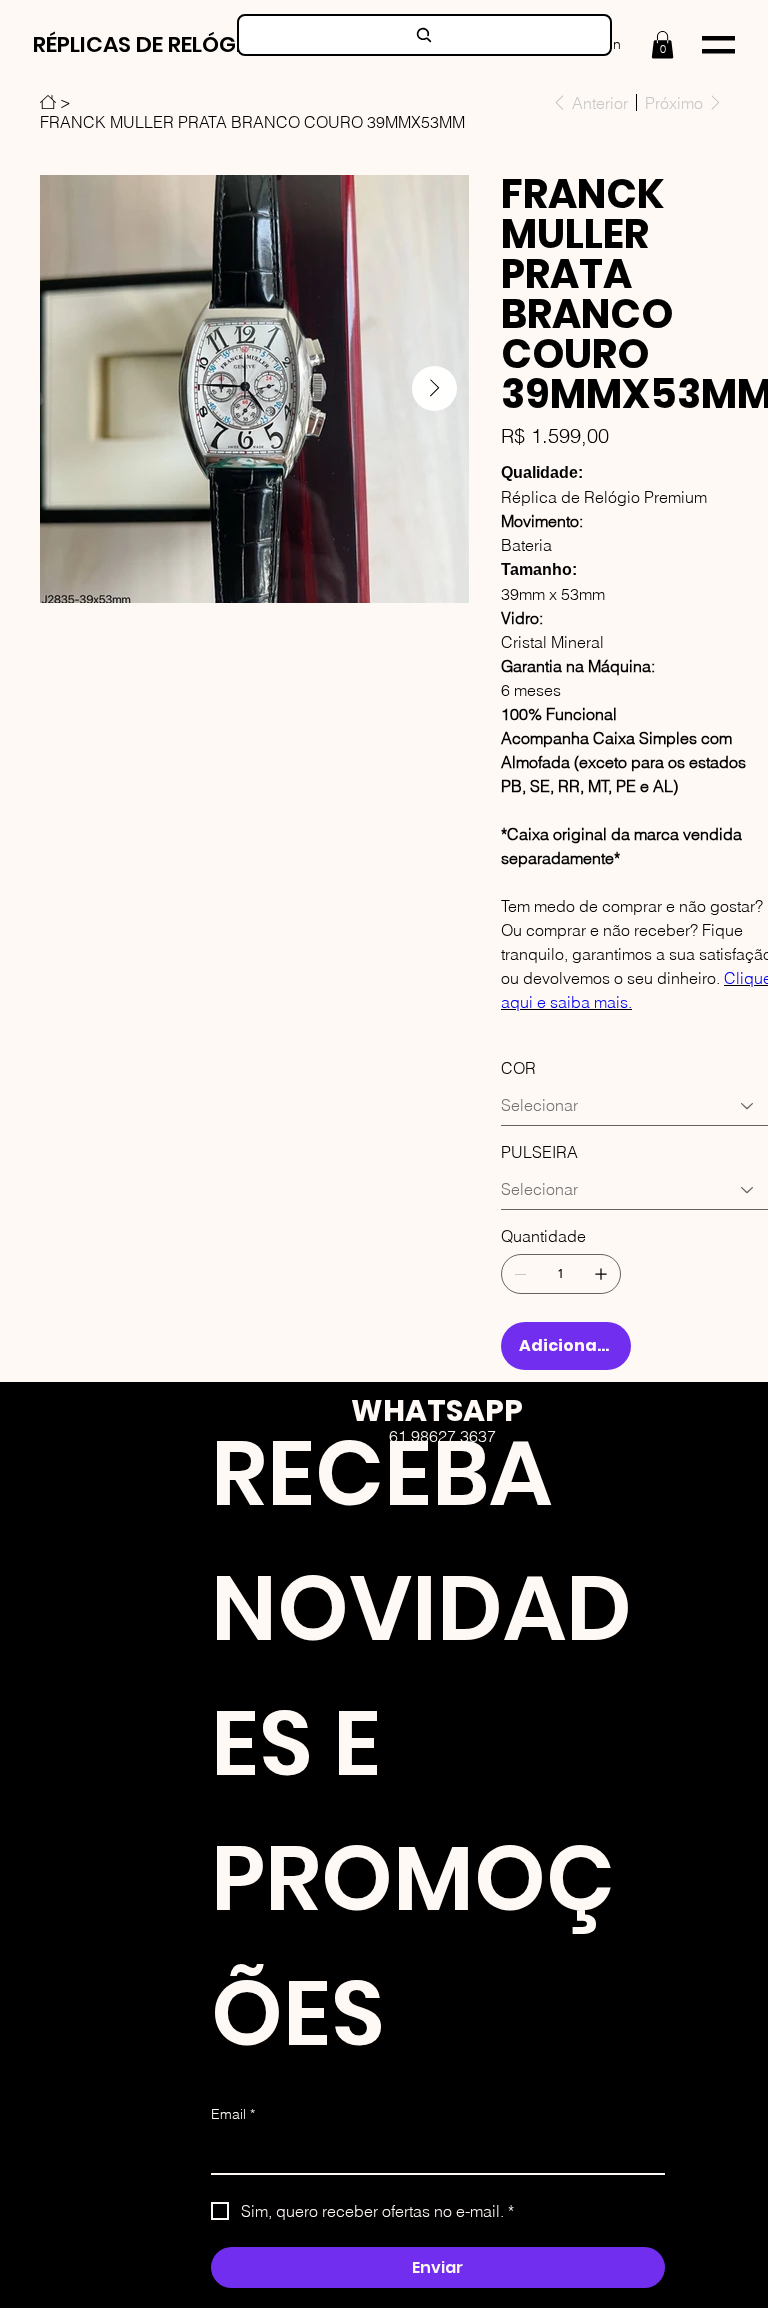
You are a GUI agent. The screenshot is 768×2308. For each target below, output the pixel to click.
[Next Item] (434, 388)
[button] (662, 44)
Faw (471, 1527)
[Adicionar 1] (601, 1274)
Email (233, 2114)
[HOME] (48, 102)
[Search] (424, 35)
